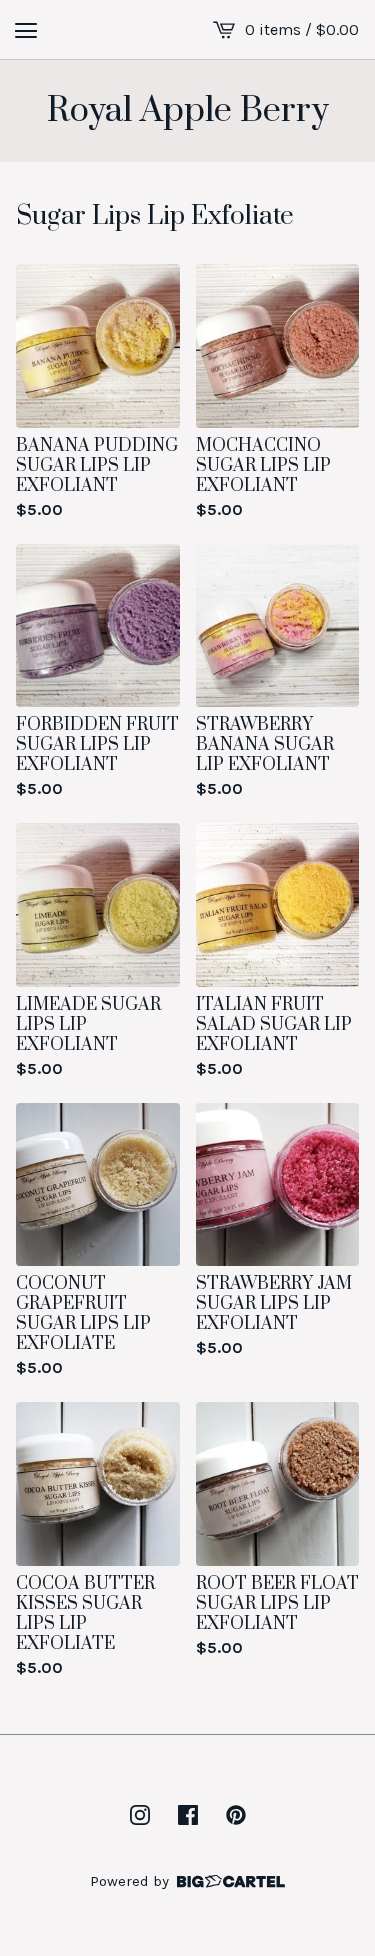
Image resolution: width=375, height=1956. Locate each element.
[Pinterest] (236, 1815)
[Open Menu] (26, 30)
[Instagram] (140, 1815)
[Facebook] (188, 1815)
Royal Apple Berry (188, 111)
